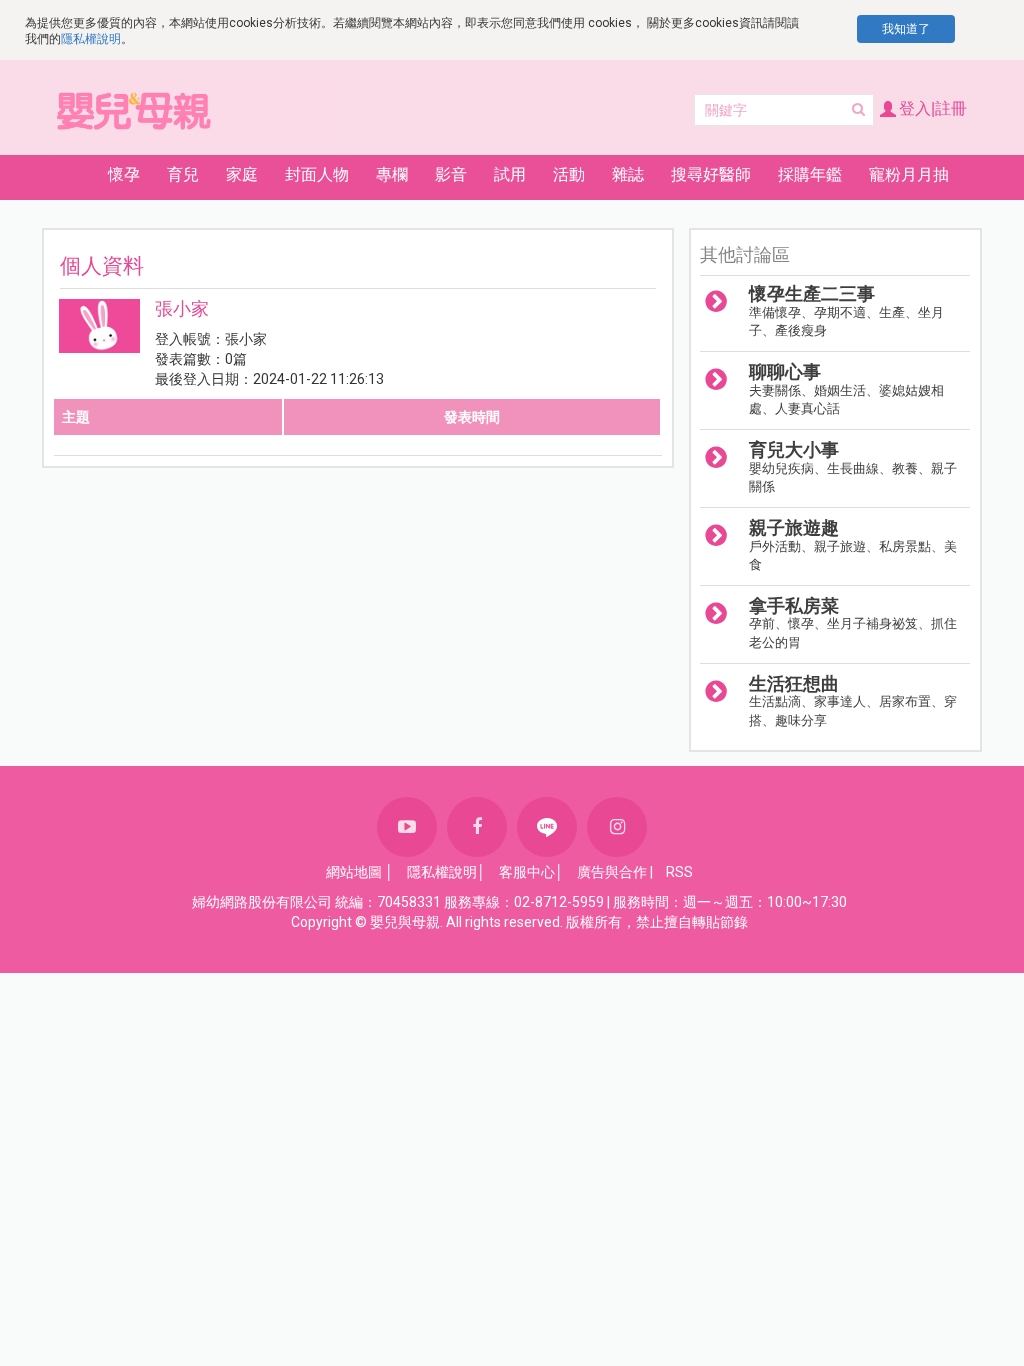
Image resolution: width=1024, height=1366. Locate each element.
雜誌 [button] (628, 174)
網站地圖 (354, 872)
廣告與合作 (612, 872)
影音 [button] (451, 174)
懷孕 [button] (124, 174)
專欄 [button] (392, 174)
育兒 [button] (183, 174)
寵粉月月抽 (909, 174)
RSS (679, 872)
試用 (510, 174)
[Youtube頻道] (407, 827)
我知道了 (906, 29)
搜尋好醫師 (711, 174)
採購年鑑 (810, 174)
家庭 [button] (242, 174)
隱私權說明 (91, 39)
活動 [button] (569, 174)
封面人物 (317, 174)
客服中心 (527, 872)
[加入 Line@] (547, 827)
